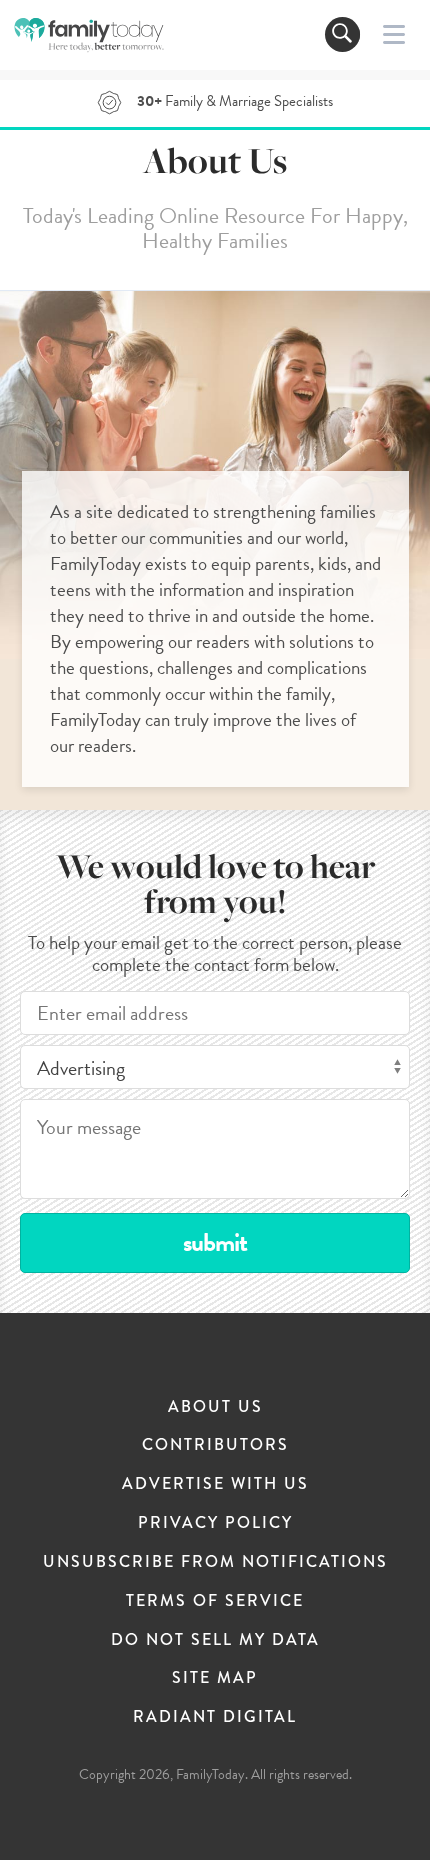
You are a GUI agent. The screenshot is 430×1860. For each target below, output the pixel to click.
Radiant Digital (215, 1716)
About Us (215, 1406)
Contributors (215, 1444)
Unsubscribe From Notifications (215, 1561)
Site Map (215, 1677)
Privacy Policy (215, 1522)
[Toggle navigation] (342, 34)
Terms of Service (215, 1600)
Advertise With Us (215, 1483)
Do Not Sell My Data (215, 1639)
